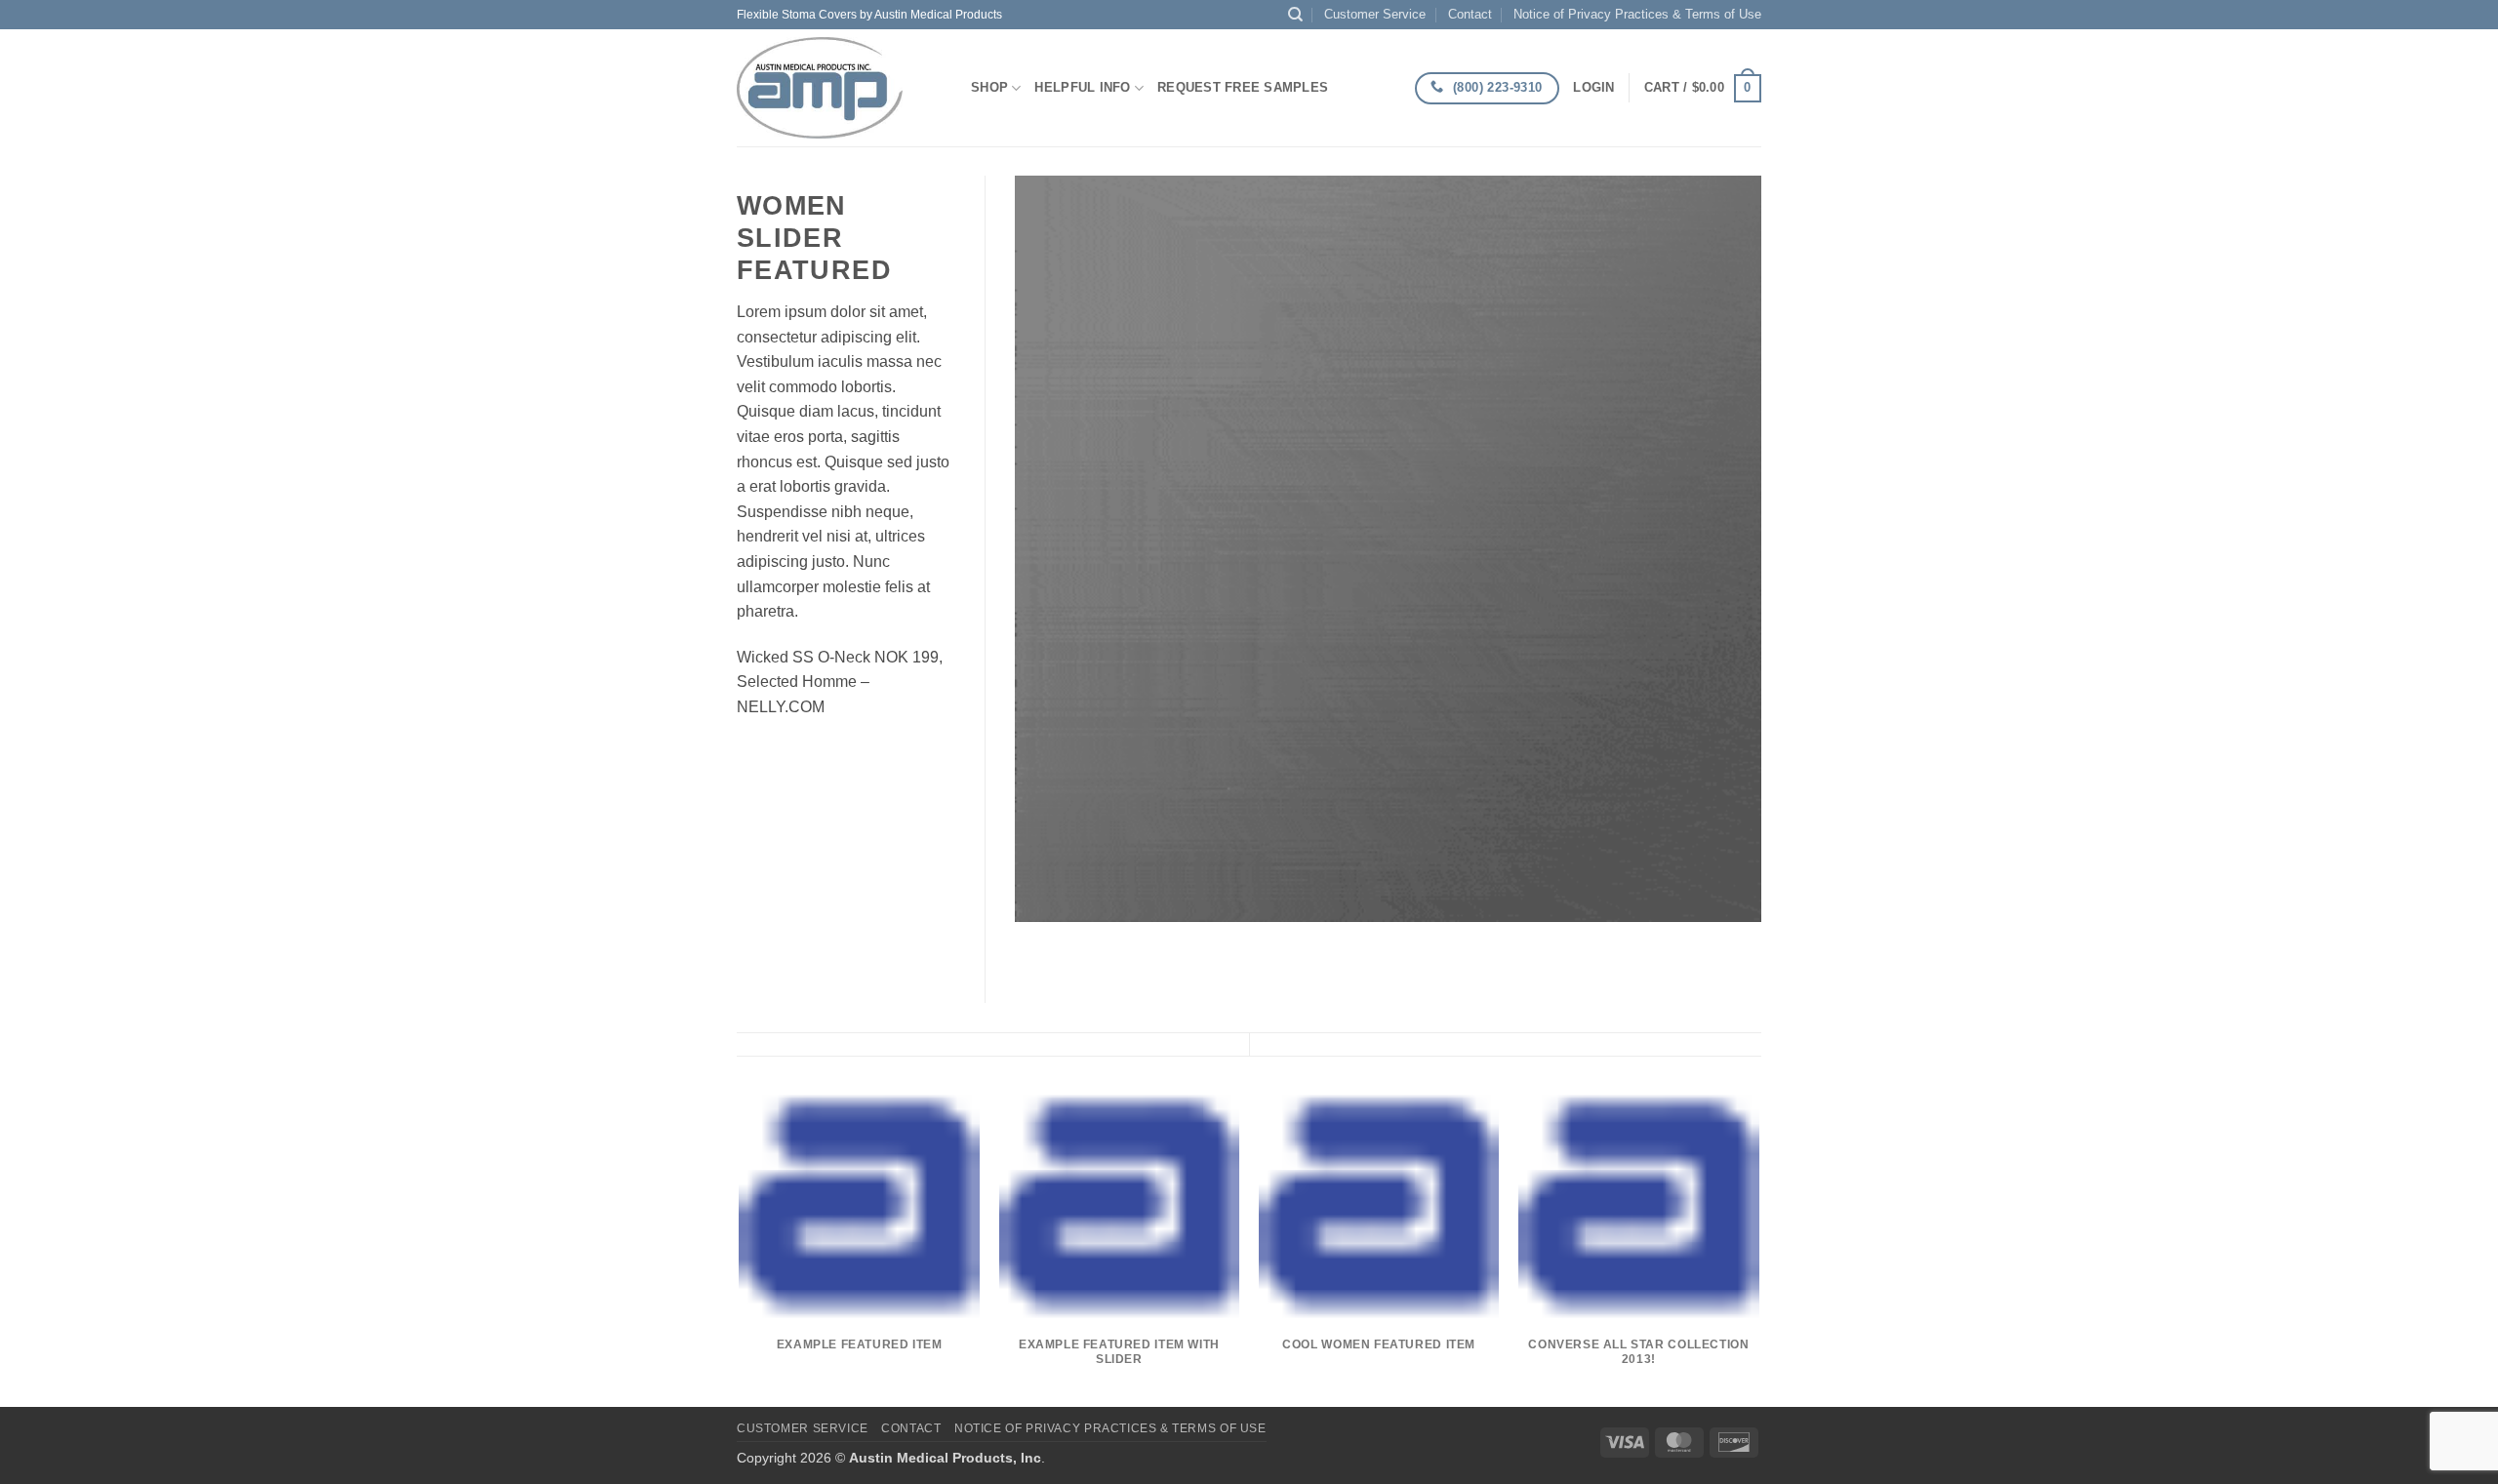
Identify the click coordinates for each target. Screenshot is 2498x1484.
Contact (1470, 14)
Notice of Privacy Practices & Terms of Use (1637, 14)
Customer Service (1375, 14)
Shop (989, 87)
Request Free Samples (1243, 87)
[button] (1593, 88)
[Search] (1295, 15)
